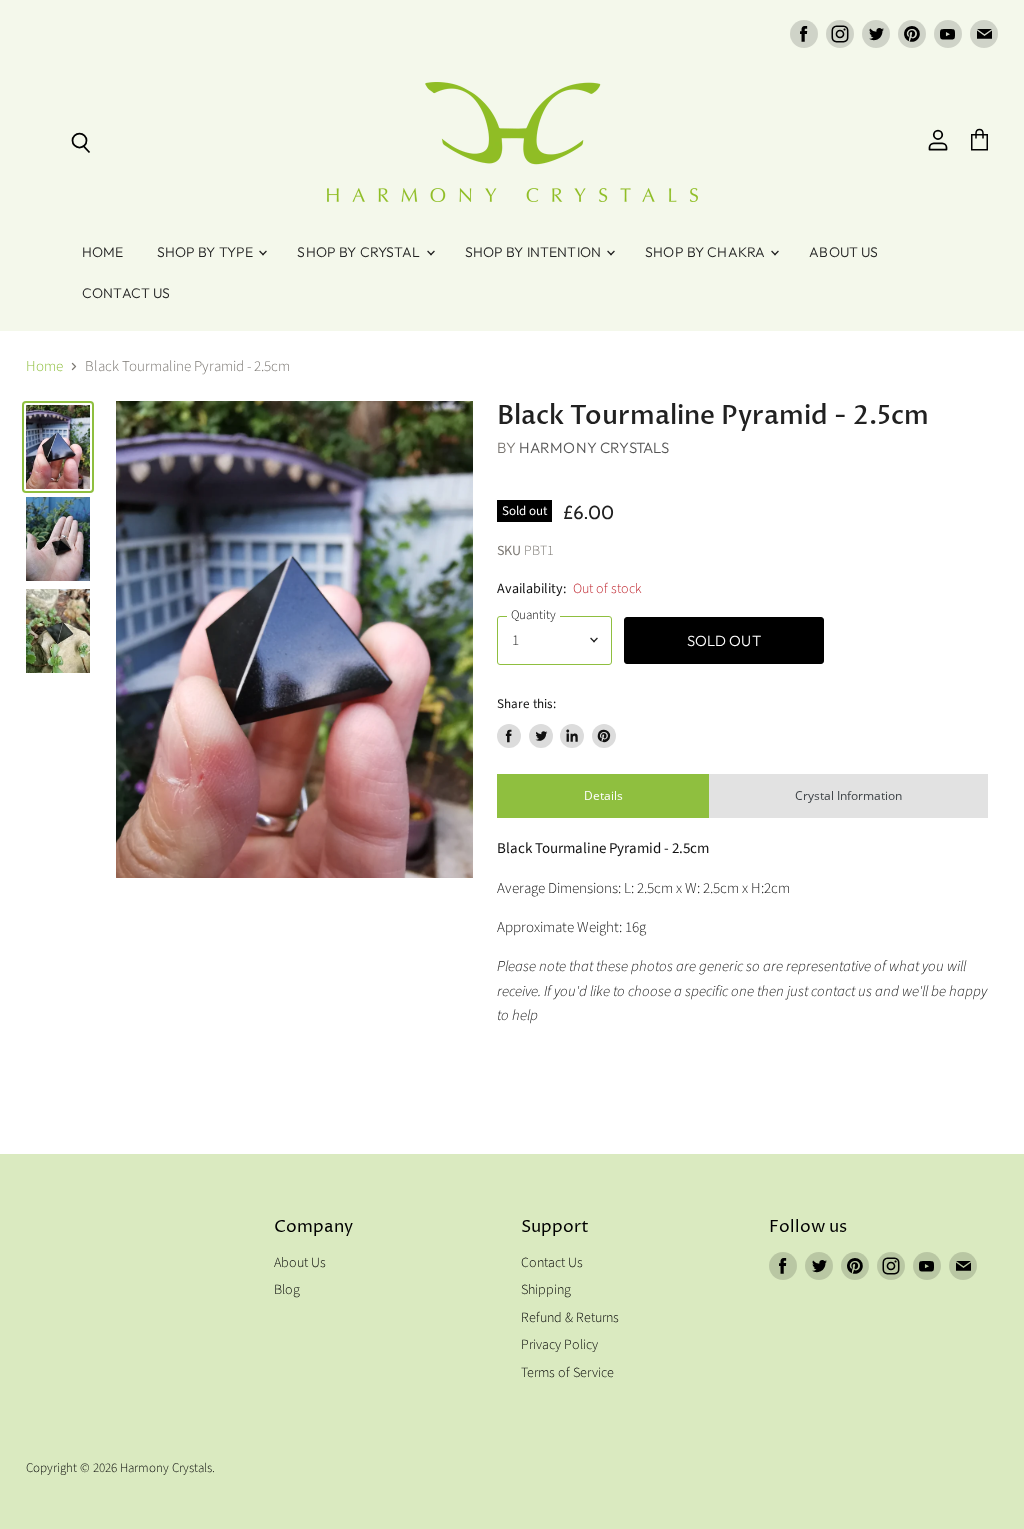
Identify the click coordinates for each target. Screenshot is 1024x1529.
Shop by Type (207, 252)
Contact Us (126, 293)
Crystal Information (848, 795)
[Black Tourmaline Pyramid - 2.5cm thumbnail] (58, 447)
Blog (287, 1290)
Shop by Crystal (360, 252)
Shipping (546, 1290)
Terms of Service (567, 1373)
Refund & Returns (570, 1318)
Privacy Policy (559, 1345)
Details (603, 795)
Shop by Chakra (706, 252)
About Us (843, 252)
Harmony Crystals (594, 447)
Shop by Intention (535, 252)
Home (103, 252)
